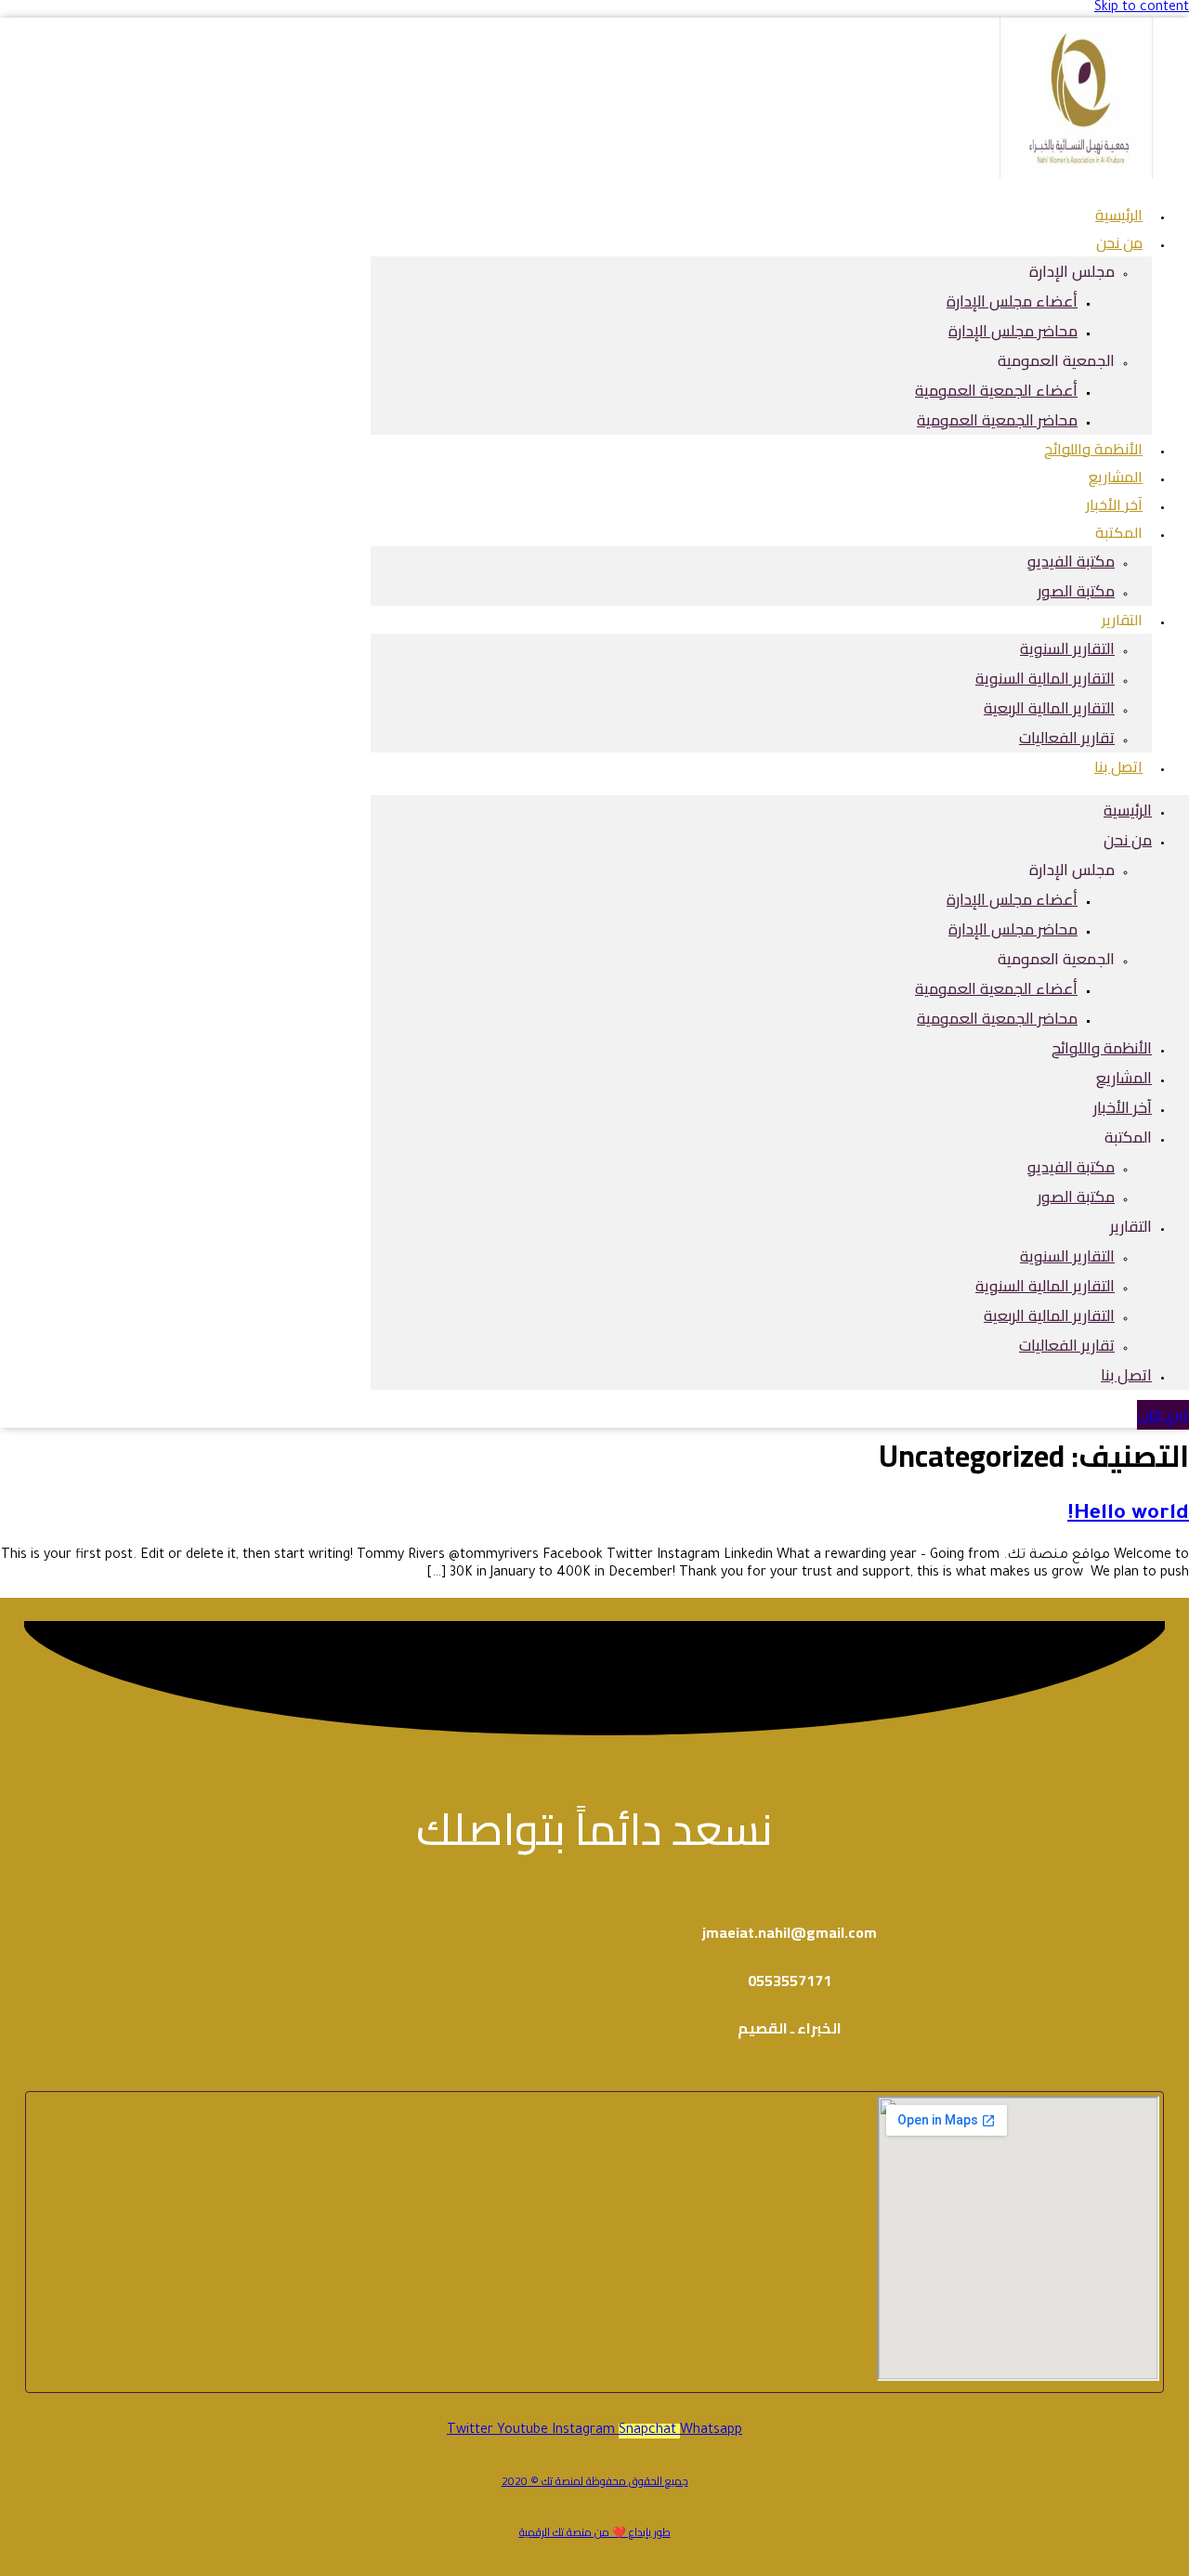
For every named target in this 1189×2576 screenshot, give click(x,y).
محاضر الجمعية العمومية (997, 420)
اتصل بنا (1118, 766)
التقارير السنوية (1067, 648)
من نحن (1119, 242)
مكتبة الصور (1076, 591)
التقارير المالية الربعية (1049, 708)
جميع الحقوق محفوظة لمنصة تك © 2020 (595, 2481)
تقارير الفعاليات (1067, 738)
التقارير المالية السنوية (1045, 678)
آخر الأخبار (1123, 1107)
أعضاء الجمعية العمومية (996, 390)
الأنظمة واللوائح (1102, 1048)
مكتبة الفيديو (1071, 561)
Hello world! (1128, 1515)
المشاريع (1124, 1078)
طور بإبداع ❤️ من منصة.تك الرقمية (595, 2532)
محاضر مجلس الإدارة (1013, 331)
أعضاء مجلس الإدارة (1012, 301)
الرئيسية (1128, 810)
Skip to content (1142, 8)
